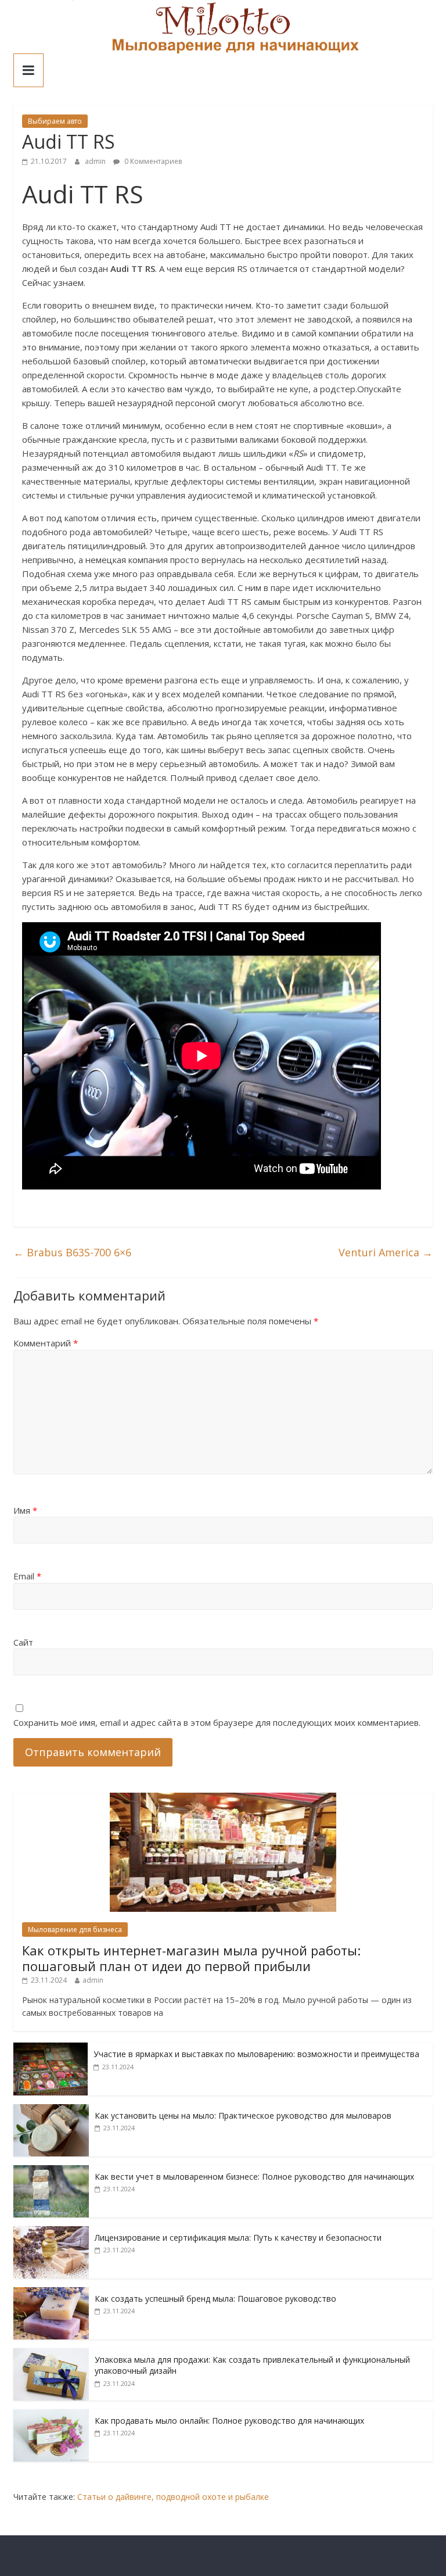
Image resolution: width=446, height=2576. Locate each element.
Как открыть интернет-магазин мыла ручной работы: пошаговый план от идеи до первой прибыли (191, 1958)
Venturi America (386, 1252)
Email (27, 1576)
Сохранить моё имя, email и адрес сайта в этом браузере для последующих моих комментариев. (217, 1722)
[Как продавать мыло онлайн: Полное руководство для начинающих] (51, 2415)
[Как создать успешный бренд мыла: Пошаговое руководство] (51, 2293)
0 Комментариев (152, 161)
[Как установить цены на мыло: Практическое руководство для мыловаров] (51, 2110)
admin (96, 161)
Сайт (23, 1642)
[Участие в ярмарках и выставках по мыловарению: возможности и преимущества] (51, 2049)
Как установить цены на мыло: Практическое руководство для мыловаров (243, 2115)
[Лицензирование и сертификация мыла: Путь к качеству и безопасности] (51, 2232)
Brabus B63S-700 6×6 (72, 1252)
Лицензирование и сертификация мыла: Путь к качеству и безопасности (238, 2238)
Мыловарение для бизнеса (75, 1930)
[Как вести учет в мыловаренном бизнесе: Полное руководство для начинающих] (51, 2171)
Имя (25, 1510)
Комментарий (46, 1343)
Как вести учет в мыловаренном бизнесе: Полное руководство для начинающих (254, 2176)
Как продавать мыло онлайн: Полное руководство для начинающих (229, 2421)
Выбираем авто (55, 121)
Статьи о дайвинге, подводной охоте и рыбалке (173, 2497)
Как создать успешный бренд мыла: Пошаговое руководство (215, 2299)
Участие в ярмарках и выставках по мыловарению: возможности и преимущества (256, 2054)
